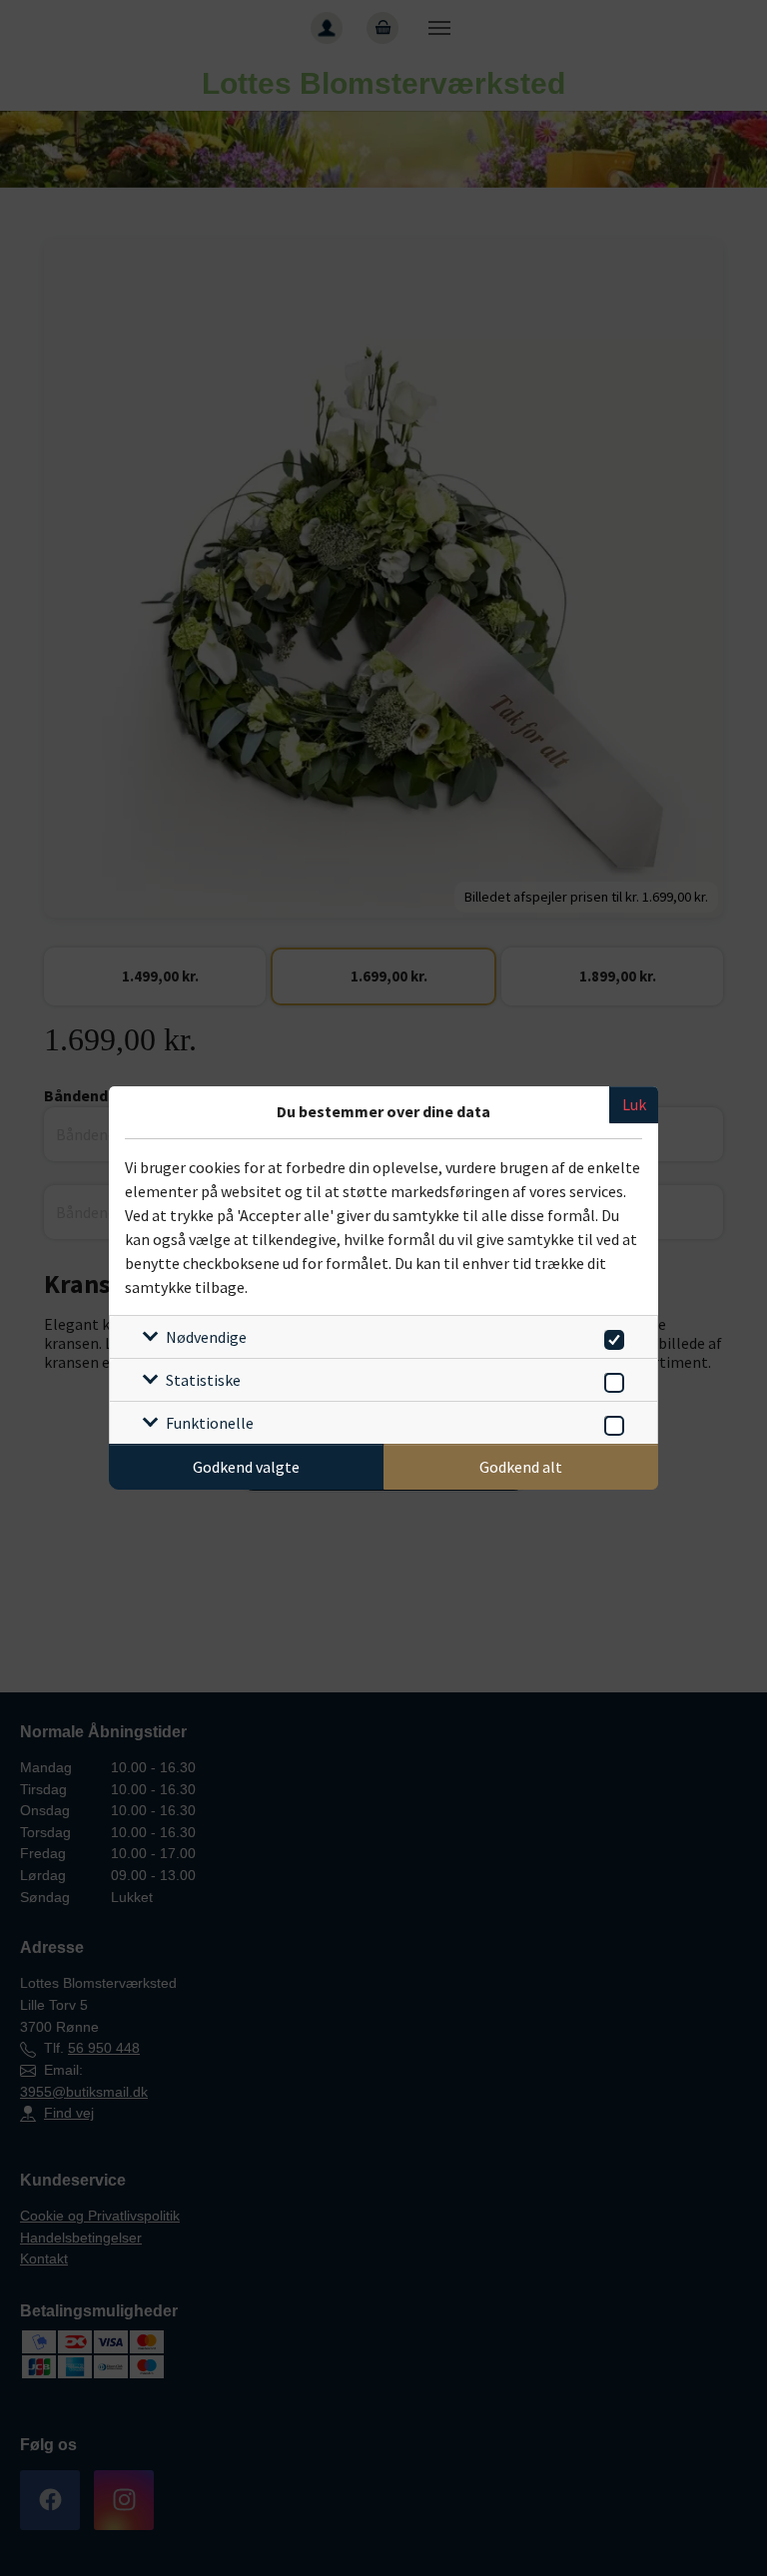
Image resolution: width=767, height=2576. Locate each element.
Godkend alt (521, 1467)
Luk (634, 1104)
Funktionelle (210, 1423)
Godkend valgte (246, 1467)
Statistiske (203, 1380)
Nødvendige (206, 1337)
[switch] (611, 1336)
